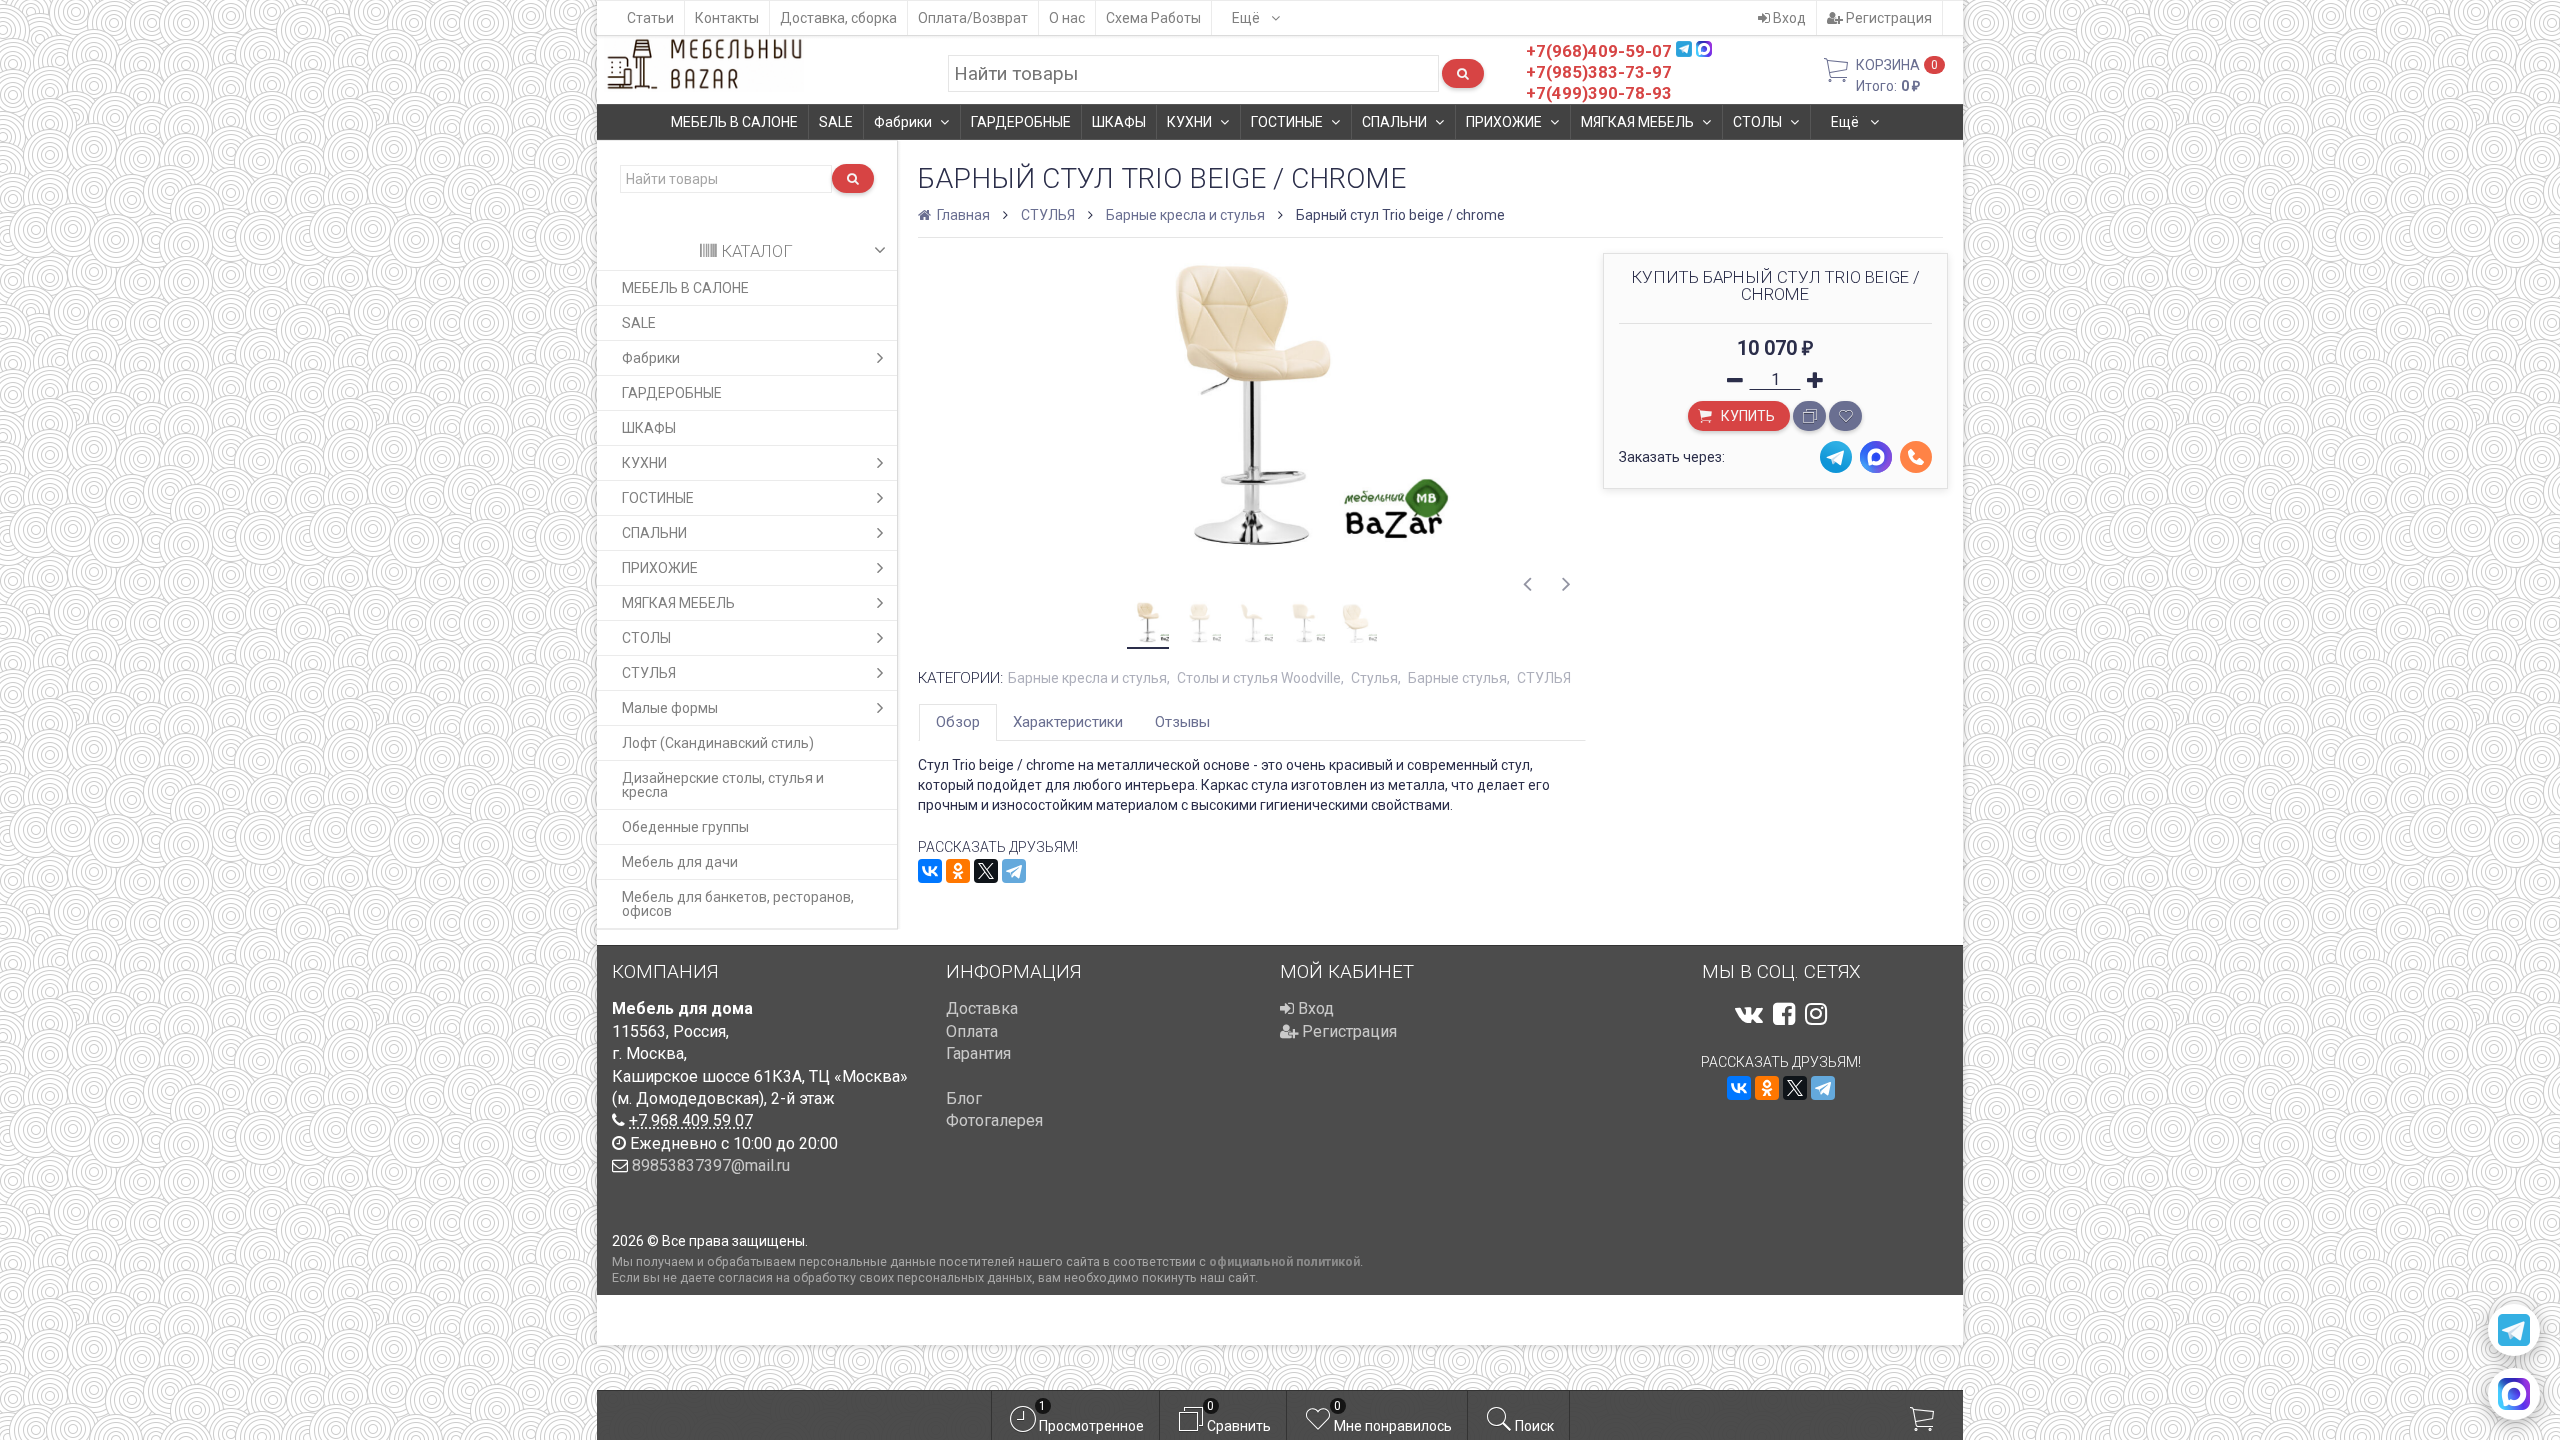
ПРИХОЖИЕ (1504, 122)
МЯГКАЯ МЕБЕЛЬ (1637, 122)
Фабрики (903, 122)
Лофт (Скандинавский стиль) (718, 743)
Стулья (1374, 678)
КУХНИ (1189, 122)
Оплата (972, 1031)
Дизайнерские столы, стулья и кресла (723, 785)
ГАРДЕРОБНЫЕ (1021, 122)
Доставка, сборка (838, 18)
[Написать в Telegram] (2514, 1330)
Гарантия (978, 1053)
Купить (1746, 416)
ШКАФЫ (1119, 122)
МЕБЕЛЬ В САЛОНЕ (734, 122)
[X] (986, 871)
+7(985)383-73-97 (1599, 72)
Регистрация (1887, 18)
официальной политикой (1284, 1261)
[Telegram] (1014, 871)
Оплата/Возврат (973, 18)
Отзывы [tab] (1182, 722)
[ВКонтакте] (930, 871)
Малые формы (670, 708)
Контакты (727, 18)
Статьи (650, 18)
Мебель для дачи (680, 862)
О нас (1067, 18)
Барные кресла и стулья (1185, 215)
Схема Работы (1153, 18)
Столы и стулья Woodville (1259, 678)
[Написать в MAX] (2514, 1394)
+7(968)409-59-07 (1599, 51)
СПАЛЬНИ (1394, 122)
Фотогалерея (994, 1120)
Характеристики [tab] (1068, 722)
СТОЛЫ (1757, 122)
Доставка (982, 1008)
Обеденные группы (685, 827)
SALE (836, 122)
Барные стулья (1457, 678)
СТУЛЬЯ (649, 673)
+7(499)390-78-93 (1599, 93)
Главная (962, 215)
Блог (964, 1098)
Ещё (1247, 18)
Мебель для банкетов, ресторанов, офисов (738, 904)
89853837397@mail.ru (711, 1165)
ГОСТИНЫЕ (1287, 122)
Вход (1788, 18)
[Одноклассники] (958, 871)
